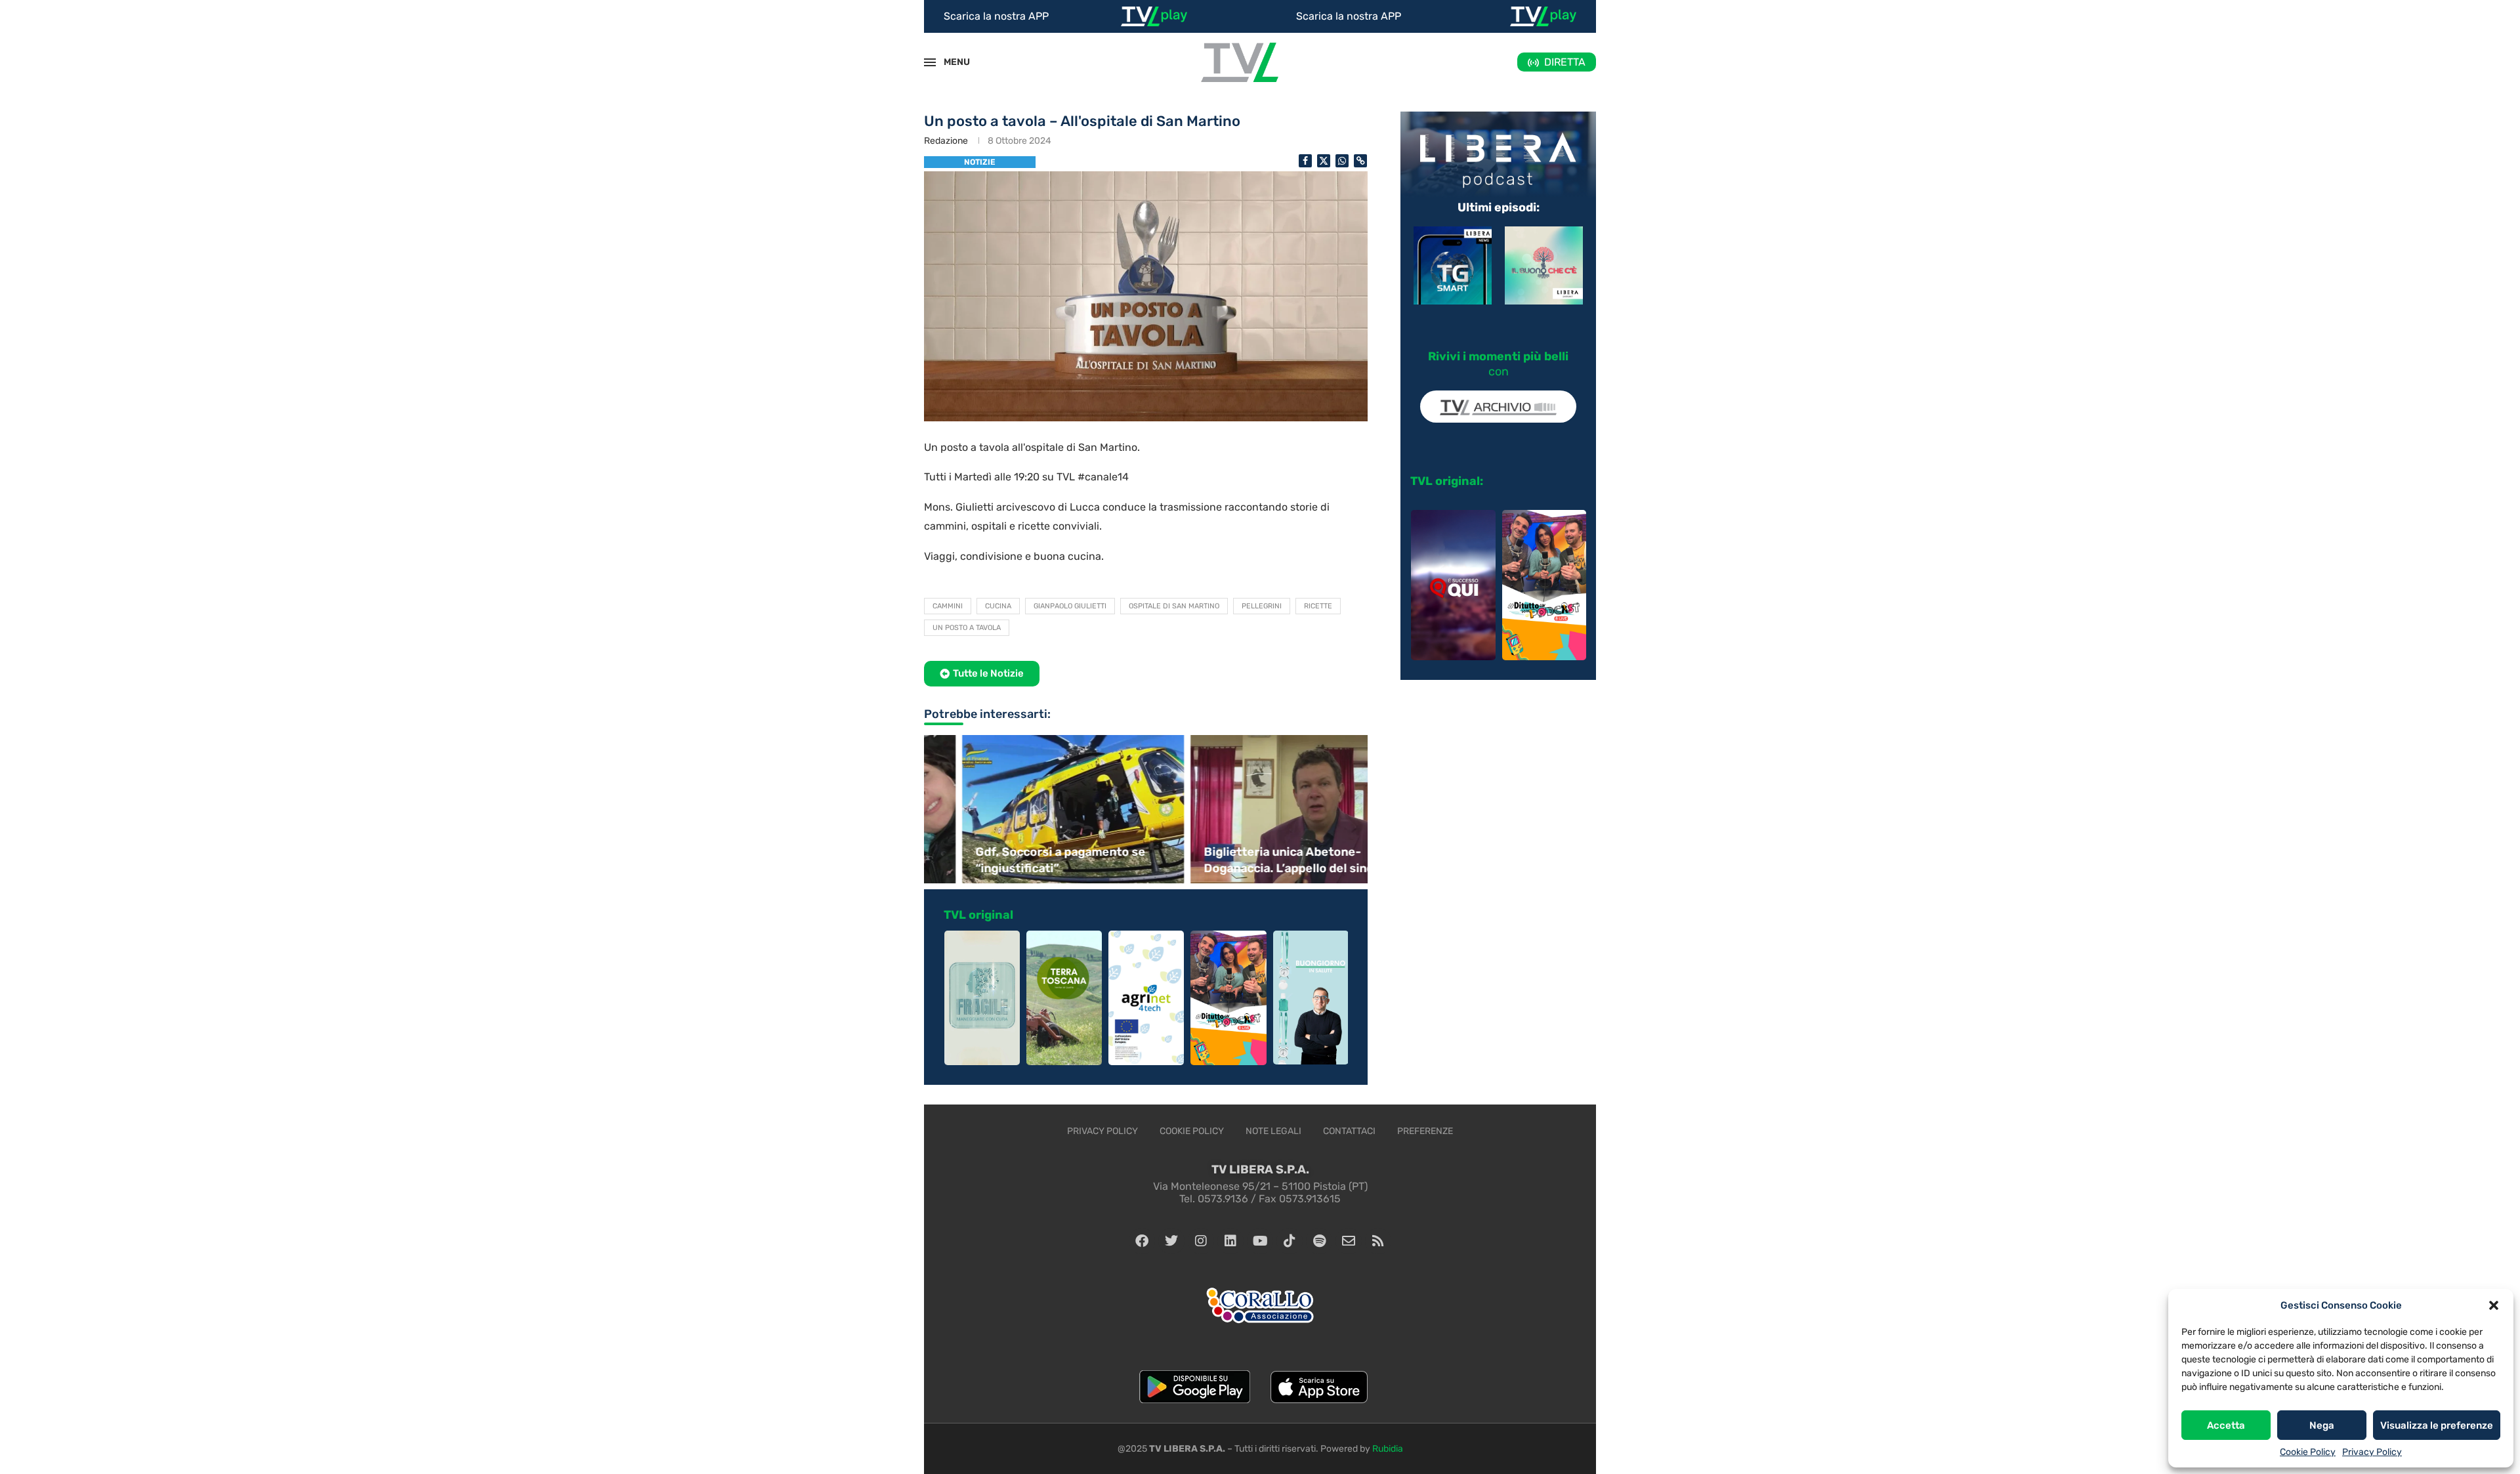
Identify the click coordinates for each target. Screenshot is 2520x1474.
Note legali (1273, 1131)
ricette (1318, 606)
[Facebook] (1142, 1241)
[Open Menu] (930, 62)
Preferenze (1425, 1131)
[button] (2494, 1305)
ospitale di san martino (1174, 606)
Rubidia (1388, 1449)
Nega (2322, 1425)
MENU (950, 62)
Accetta (2226, 1425)
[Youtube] (1260, 1241)
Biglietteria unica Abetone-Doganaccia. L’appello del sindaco (1257, 860)
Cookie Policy (2308, 1452)
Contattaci (1349, 1131)
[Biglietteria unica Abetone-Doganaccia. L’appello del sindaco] (1260, 809)
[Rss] (1378, 1241)
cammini (948, 606)
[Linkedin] (1230, 1241)
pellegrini (1262, 606)
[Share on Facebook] (1305, 161)
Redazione (946, 141)
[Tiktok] (1290, 1241)
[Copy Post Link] (1360, 161)
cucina (998, 606)
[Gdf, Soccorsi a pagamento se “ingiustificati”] (1032, 809)
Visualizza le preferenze (2437, 1425)
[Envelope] (1349, 1241)
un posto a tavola (967, 628)
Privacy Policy (2372, 1452)
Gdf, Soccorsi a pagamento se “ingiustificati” (1019, 860)
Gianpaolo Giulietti (1070, 606)
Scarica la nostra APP (996, 16)
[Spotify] (1319, 1241)
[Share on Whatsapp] (1342, 161)
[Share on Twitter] (1324, 161)
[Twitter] (1171, 1241)
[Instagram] (1201, 1241)
